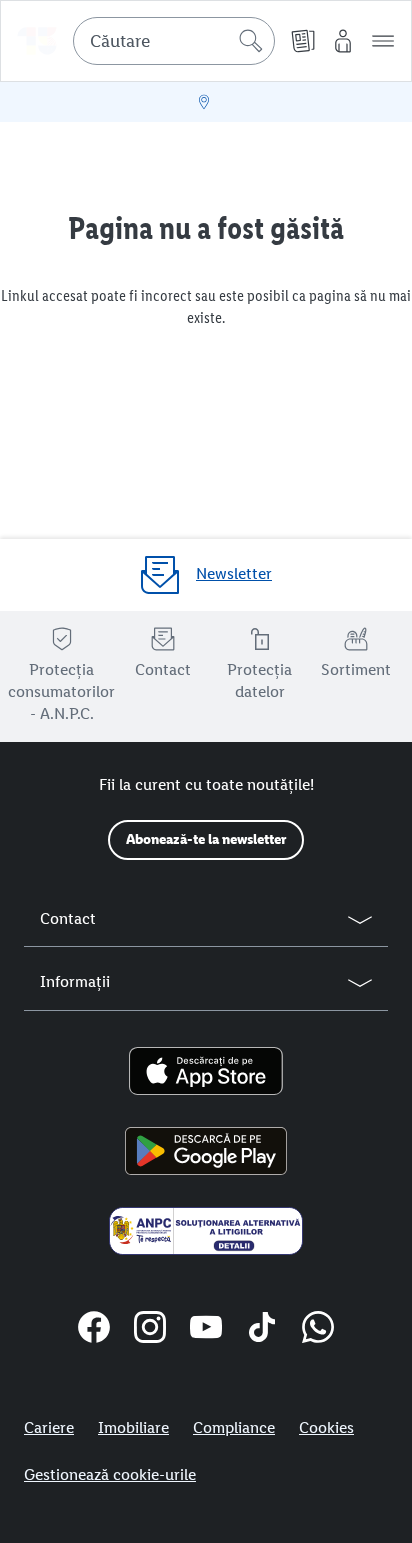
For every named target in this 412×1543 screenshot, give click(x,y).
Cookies (326, 1427)
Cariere (49, 1427)
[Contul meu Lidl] (343, 41)
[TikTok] (262, 1330)
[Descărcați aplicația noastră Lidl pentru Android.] (206, 1151)
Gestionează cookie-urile (110, 1474)
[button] (383, 41)
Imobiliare (133, 1427)
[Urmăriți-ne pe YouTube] (206, 1330)
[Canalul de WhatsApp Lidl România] (318, 1330)
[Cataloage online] (303, 41)
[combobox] (174, 41)
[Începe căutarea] (251, 41)
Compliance (234, 1427)
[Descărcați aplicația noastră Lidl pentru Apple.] (206, 1071)
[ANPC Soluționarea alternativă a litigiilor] (206, 1231)
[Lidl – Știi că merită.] (37, 41)
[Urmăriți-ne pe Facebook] (94, 1330)
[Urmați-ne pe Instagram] (150, 1330)
